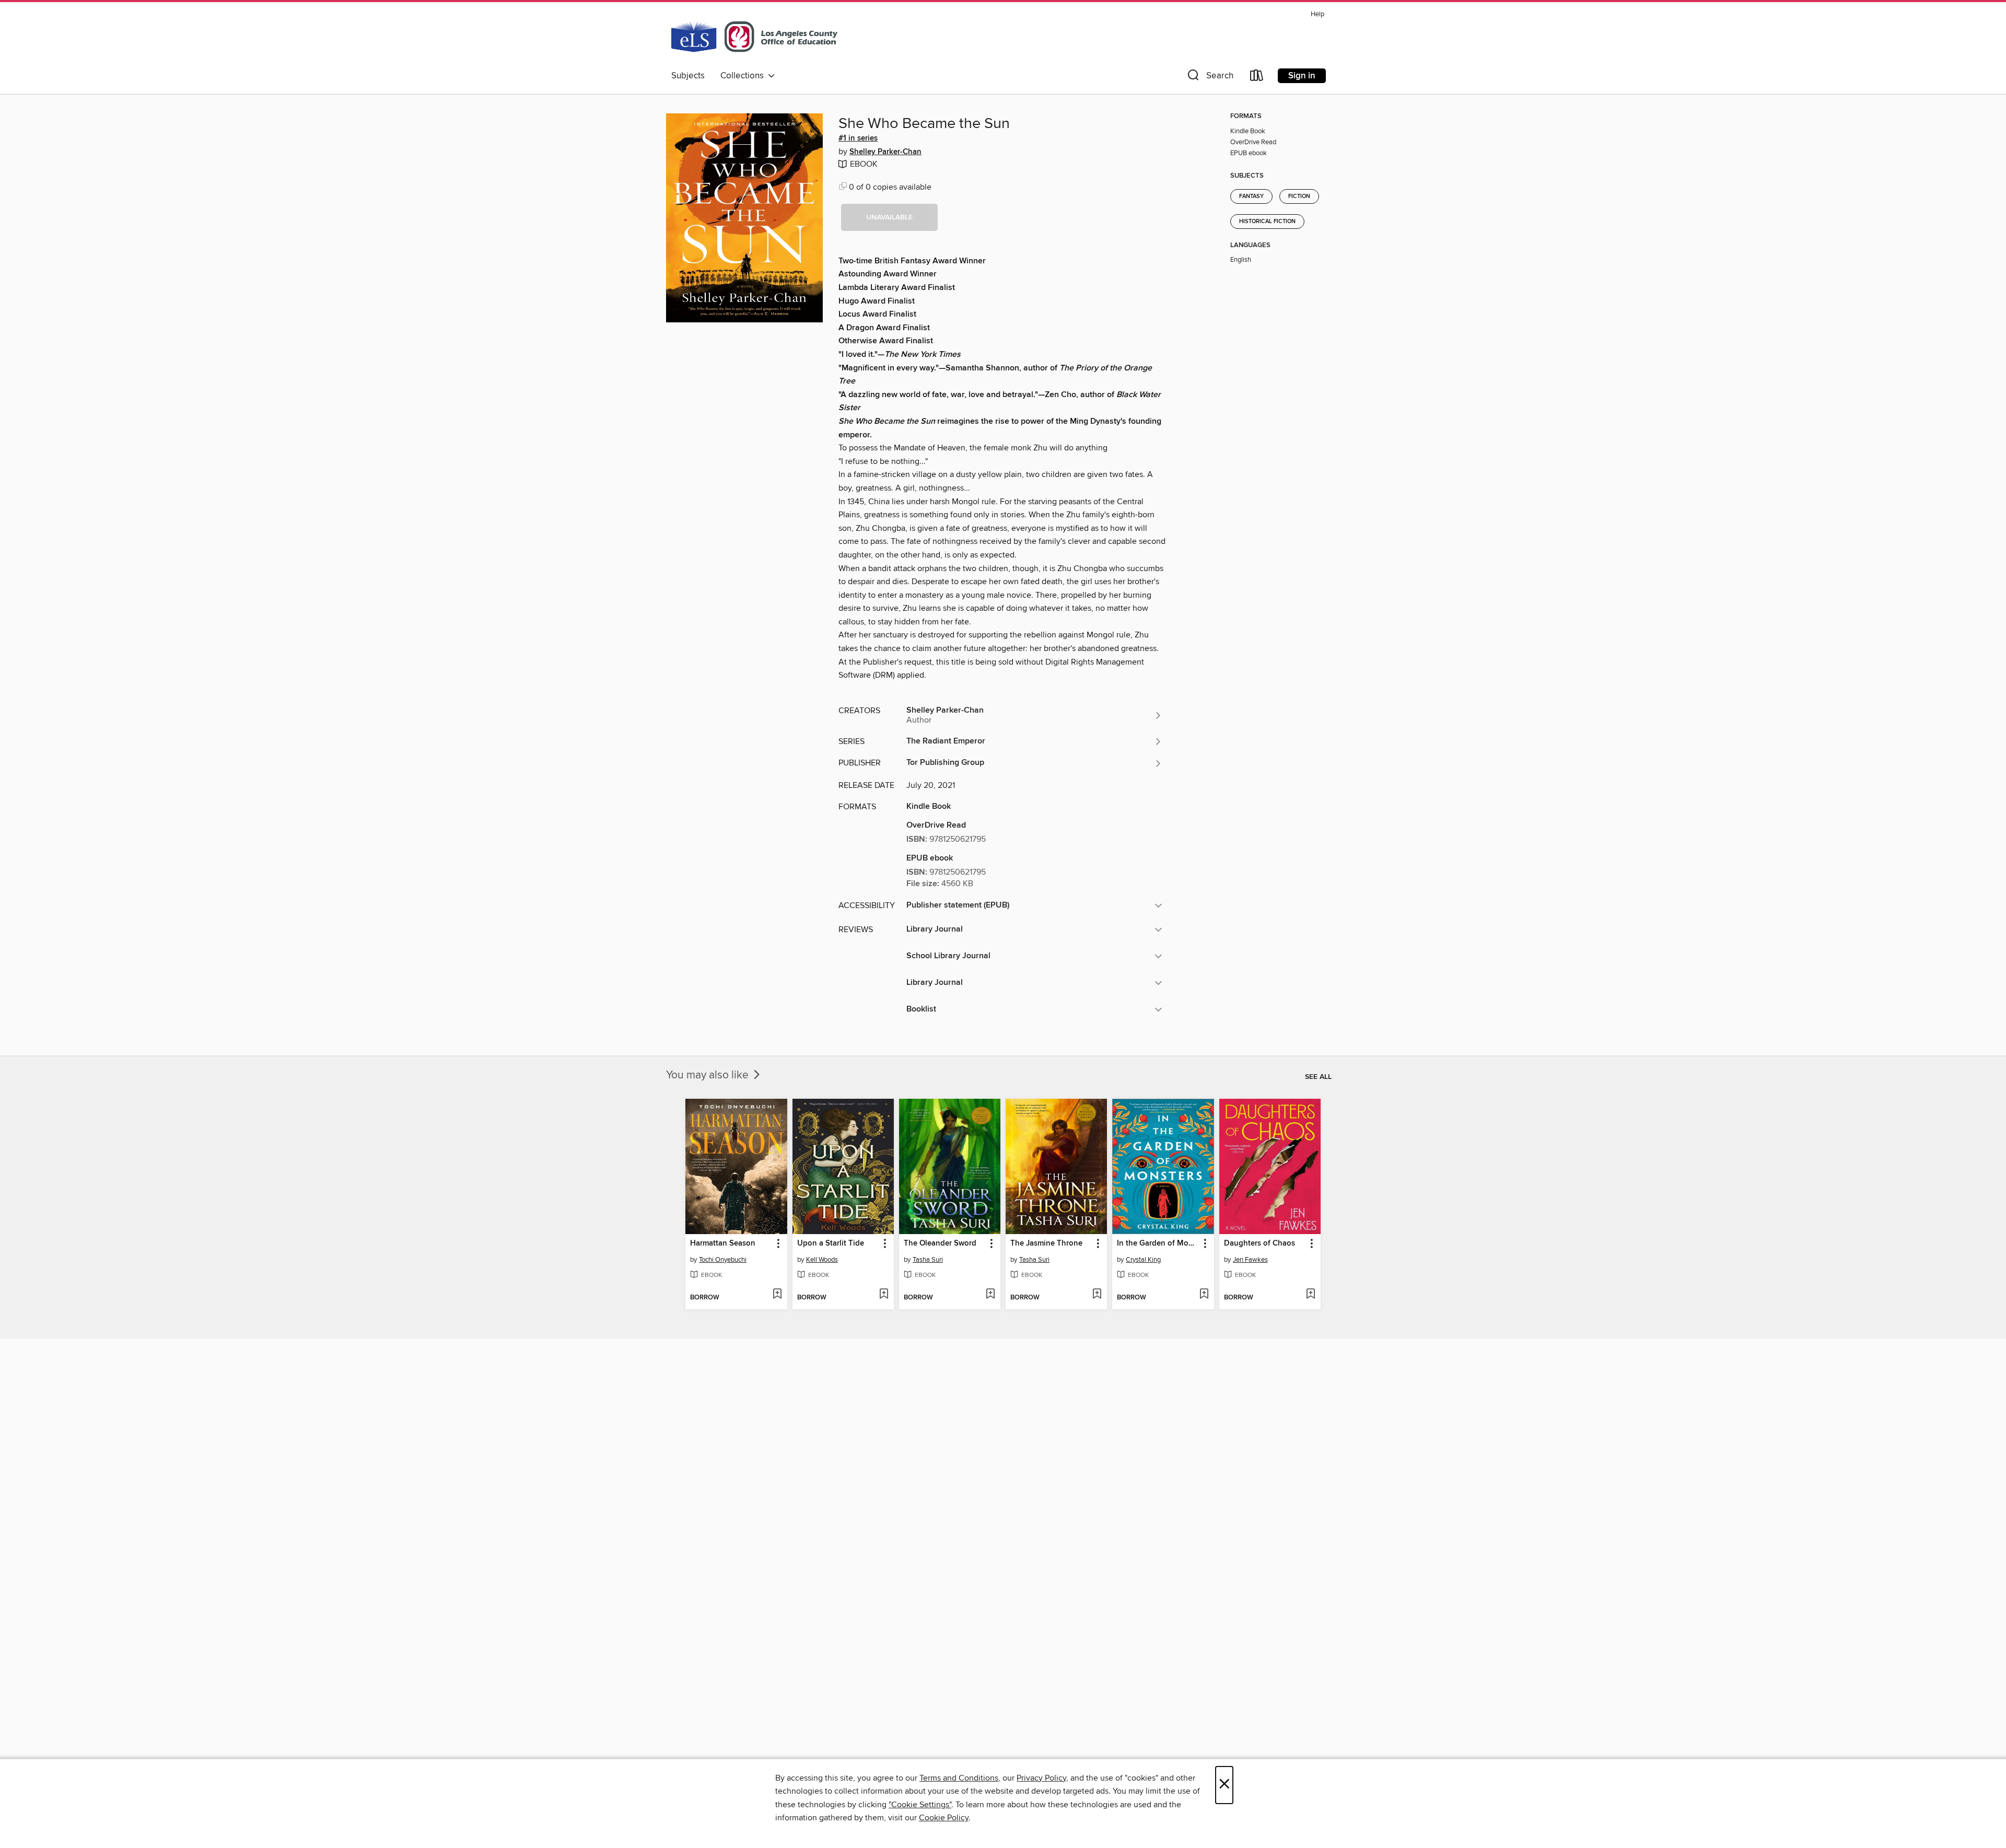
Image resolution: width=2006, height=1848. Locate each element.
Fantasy (1251, 196)
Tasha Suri (928, 1260)
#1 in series (858, 138)
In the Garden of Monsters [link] (1158, 1243)
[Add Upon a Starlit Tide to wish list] (884, 1295)
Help (1317, 14)
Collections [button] (744, 76)
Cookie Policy (944, 1818)
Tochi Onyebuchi (723, 1260)
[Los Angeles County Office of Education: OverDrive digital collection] (754, 36)
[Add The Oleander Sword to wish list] (990, 1295)
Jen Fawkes (1250, 1260)
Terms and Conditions (959, 1778)
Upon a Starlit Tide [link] (831, 1243)
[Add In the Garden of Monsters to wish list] (1204, 1295)
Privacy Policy (1041, 1778)
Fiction (1299, 196)
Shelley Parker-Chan (885, 152)
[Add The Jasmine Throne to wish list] (1097, 1295)
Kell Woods (822, 1260)
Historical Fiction (1267, 222)
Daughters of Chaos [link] (1259, 1243)
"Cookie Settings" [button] (920, 1805)
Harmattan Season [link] (723, 1243)
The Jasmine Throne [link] (1046, 1243)
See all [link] (1318, 1077)
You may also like (709, 1075)
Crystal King (1143, 1260)
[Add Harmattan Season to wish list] (777, 1295)
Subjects (688, 76)
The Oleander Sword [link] (940, 1243)
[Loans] (1257, 78)
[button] (1209, 78)
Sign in (1302, 76)
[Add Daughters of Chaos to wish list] (1310, 1295)
